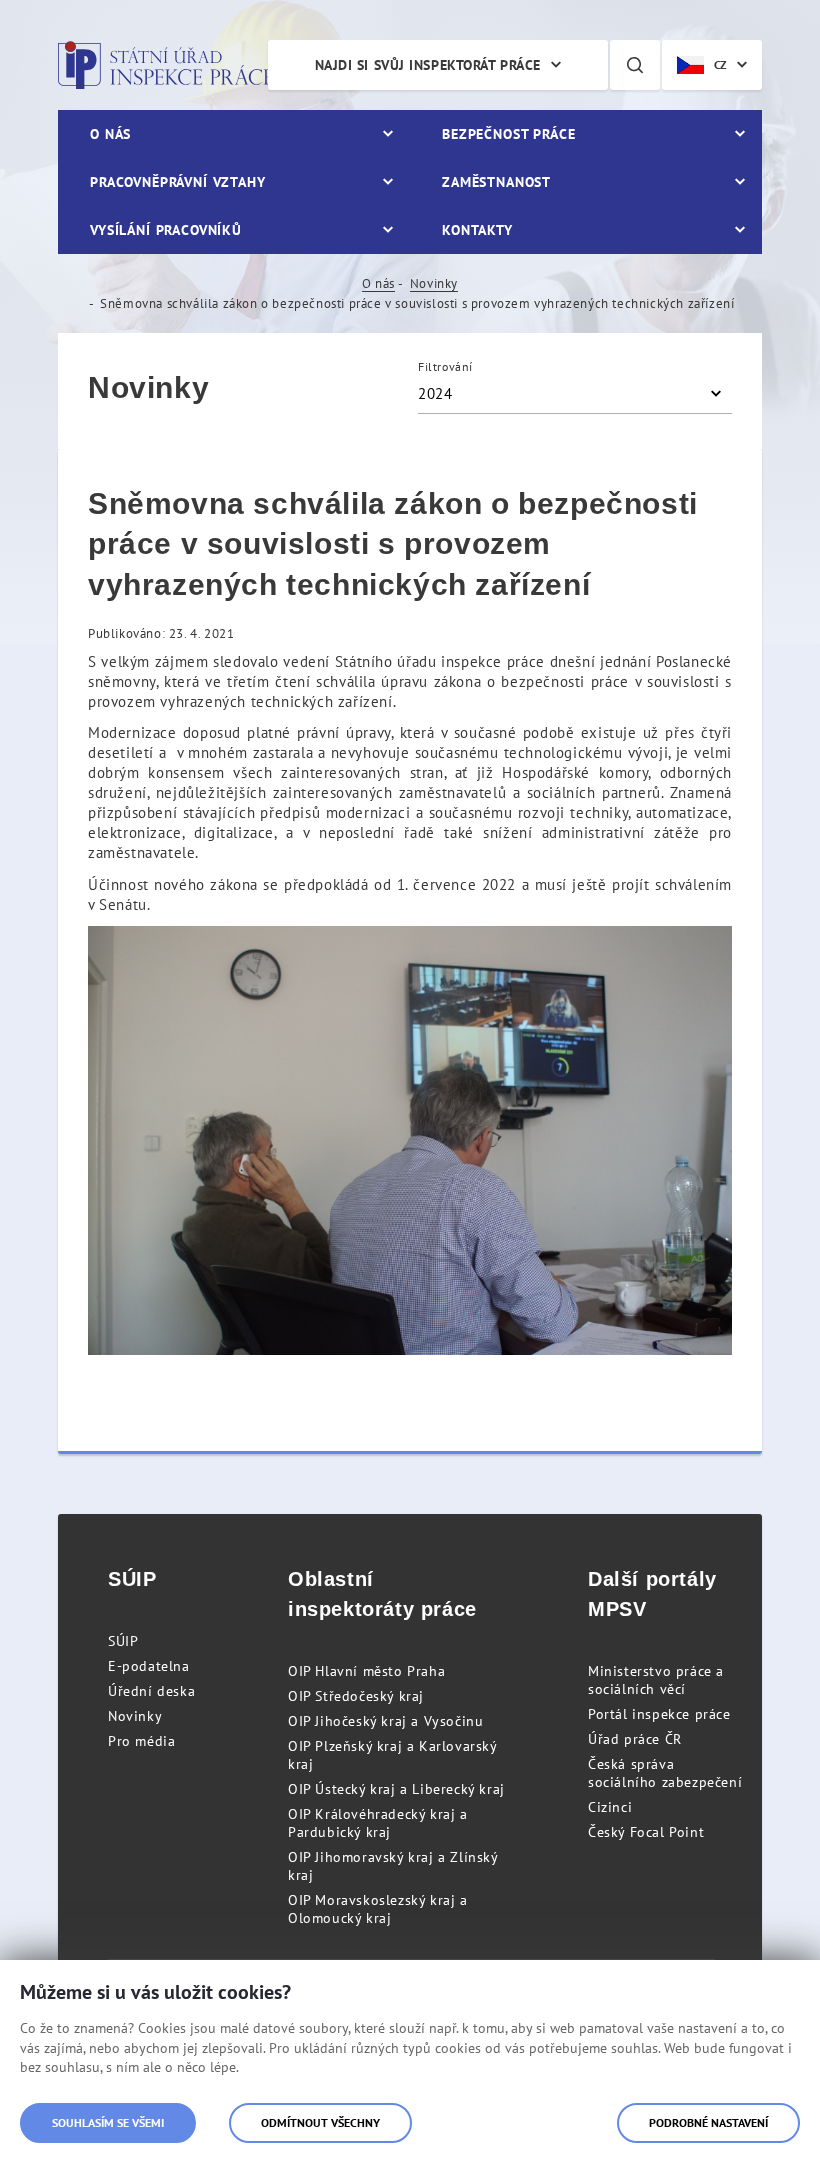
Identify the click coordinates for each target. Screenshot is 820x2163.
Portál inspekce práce (659, 1714)
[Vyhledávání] (635, 65)
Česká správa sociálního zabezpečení (665, 1773)
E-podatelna (149, 1666)
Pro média (141, 1741)
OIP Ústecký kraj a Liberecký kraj (396, 1789)
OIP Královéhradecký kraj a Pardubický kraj (378, 1823)
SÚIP (123, 1641)
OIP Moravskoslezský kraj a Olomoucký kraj (378, 1909)
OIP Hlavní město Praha (366, 1671)
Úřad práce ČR (635, 1739)
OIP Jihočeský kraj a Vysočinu (385, 1721)
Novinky (434, 283)
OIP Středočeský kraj (356, 1696)
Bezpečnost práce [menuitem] (508, 134)
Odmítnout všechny (320, 2122)
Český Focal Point (646, 1832)
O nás (378, 283)
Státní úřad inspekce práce (165, 65)
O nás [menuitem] (110, 134)
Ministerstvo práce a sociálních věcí (656, 1680)
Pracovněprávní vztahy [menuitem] (178, 182)
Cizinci (610, 1807)
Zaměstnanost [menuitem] (496, 182)
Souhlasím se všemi (108, 2122)
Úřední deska (151, 1691)
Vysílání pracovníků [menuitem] (166, 230)
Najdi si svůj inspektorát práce (428, 65)
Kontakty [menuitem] (477, 230)
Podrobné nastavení (708, 2122)
